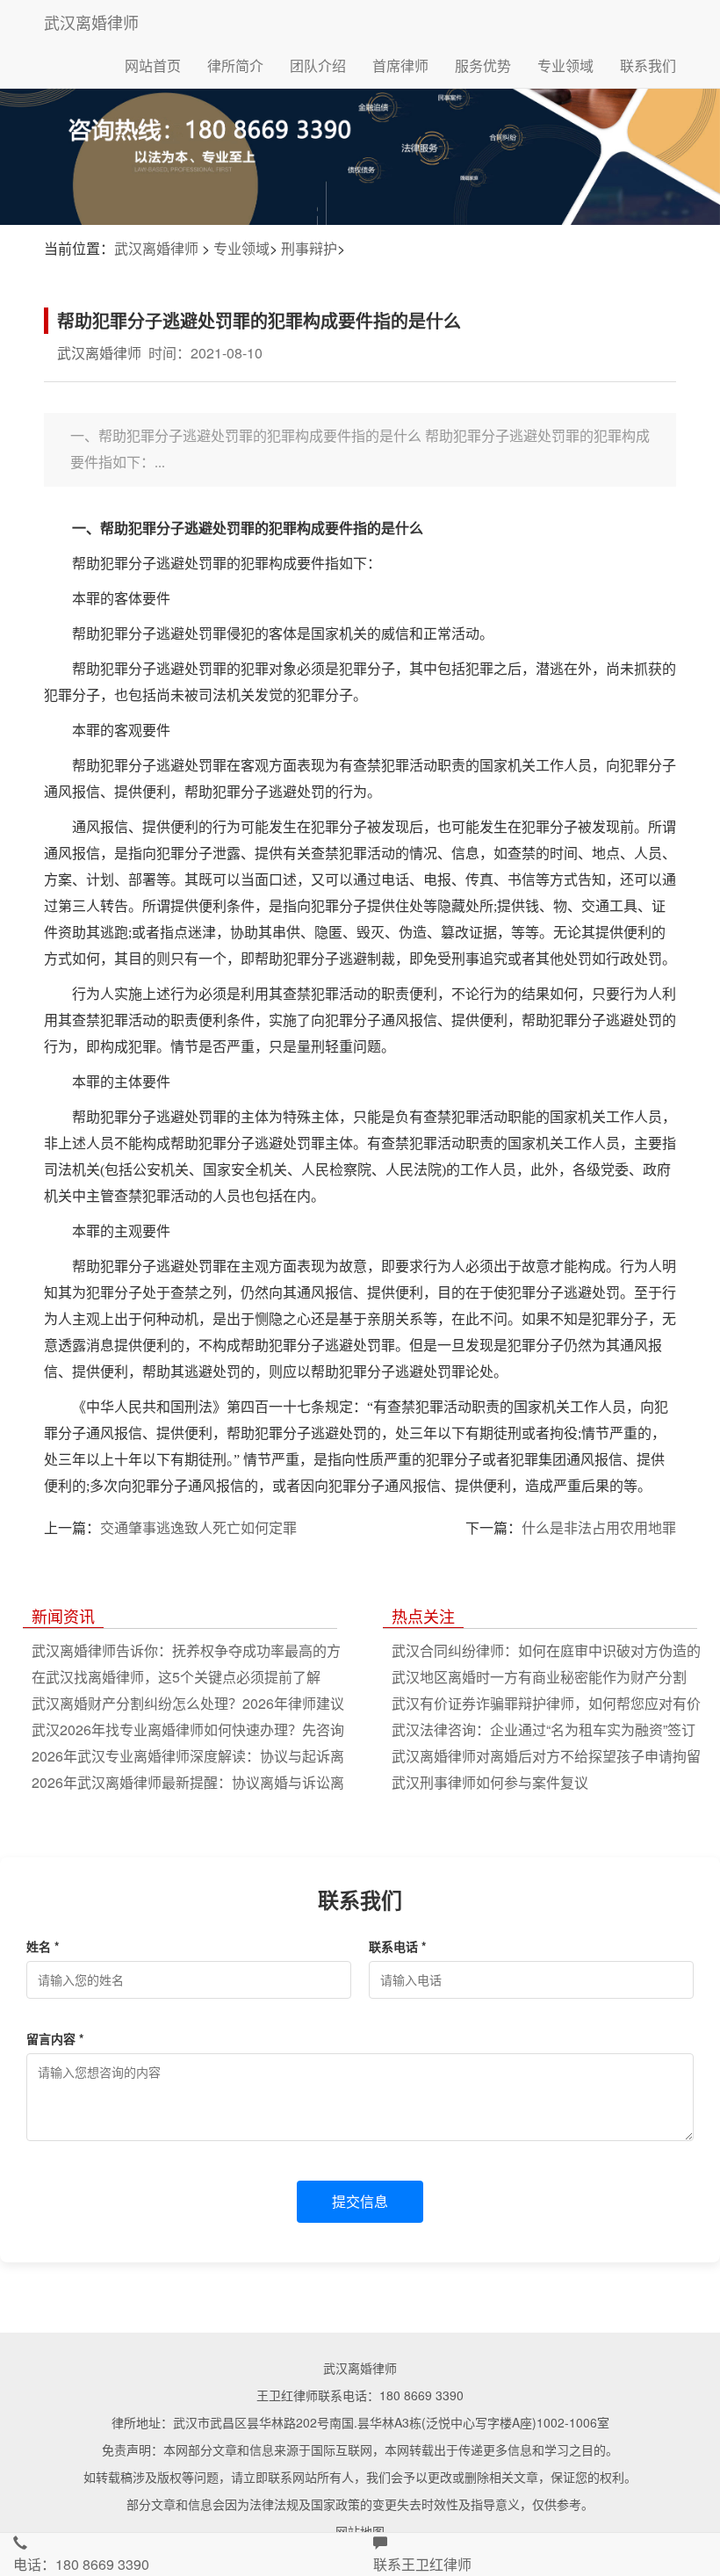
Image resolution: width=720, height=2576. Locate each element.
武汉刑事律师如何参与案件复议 (490, 1782)
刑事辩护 (309, 248)
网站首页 (153, 65)
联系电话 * (397, 1946)
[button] (180, 2554)
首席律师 (400, 65)
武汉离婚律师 (91, 22)
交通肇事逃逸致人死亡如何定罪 (198, 1527)
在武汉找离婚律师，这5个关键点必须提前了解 (176, 1677)
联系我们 (648, 65)
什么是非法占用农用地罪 (599, 1527)
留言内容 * (55, 2038)
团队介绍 (318, 65)
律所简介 (235, 65)
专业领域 (565, 65)
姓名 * (43, 1946)
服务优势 (483, 65)
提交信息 (360, 2201)
